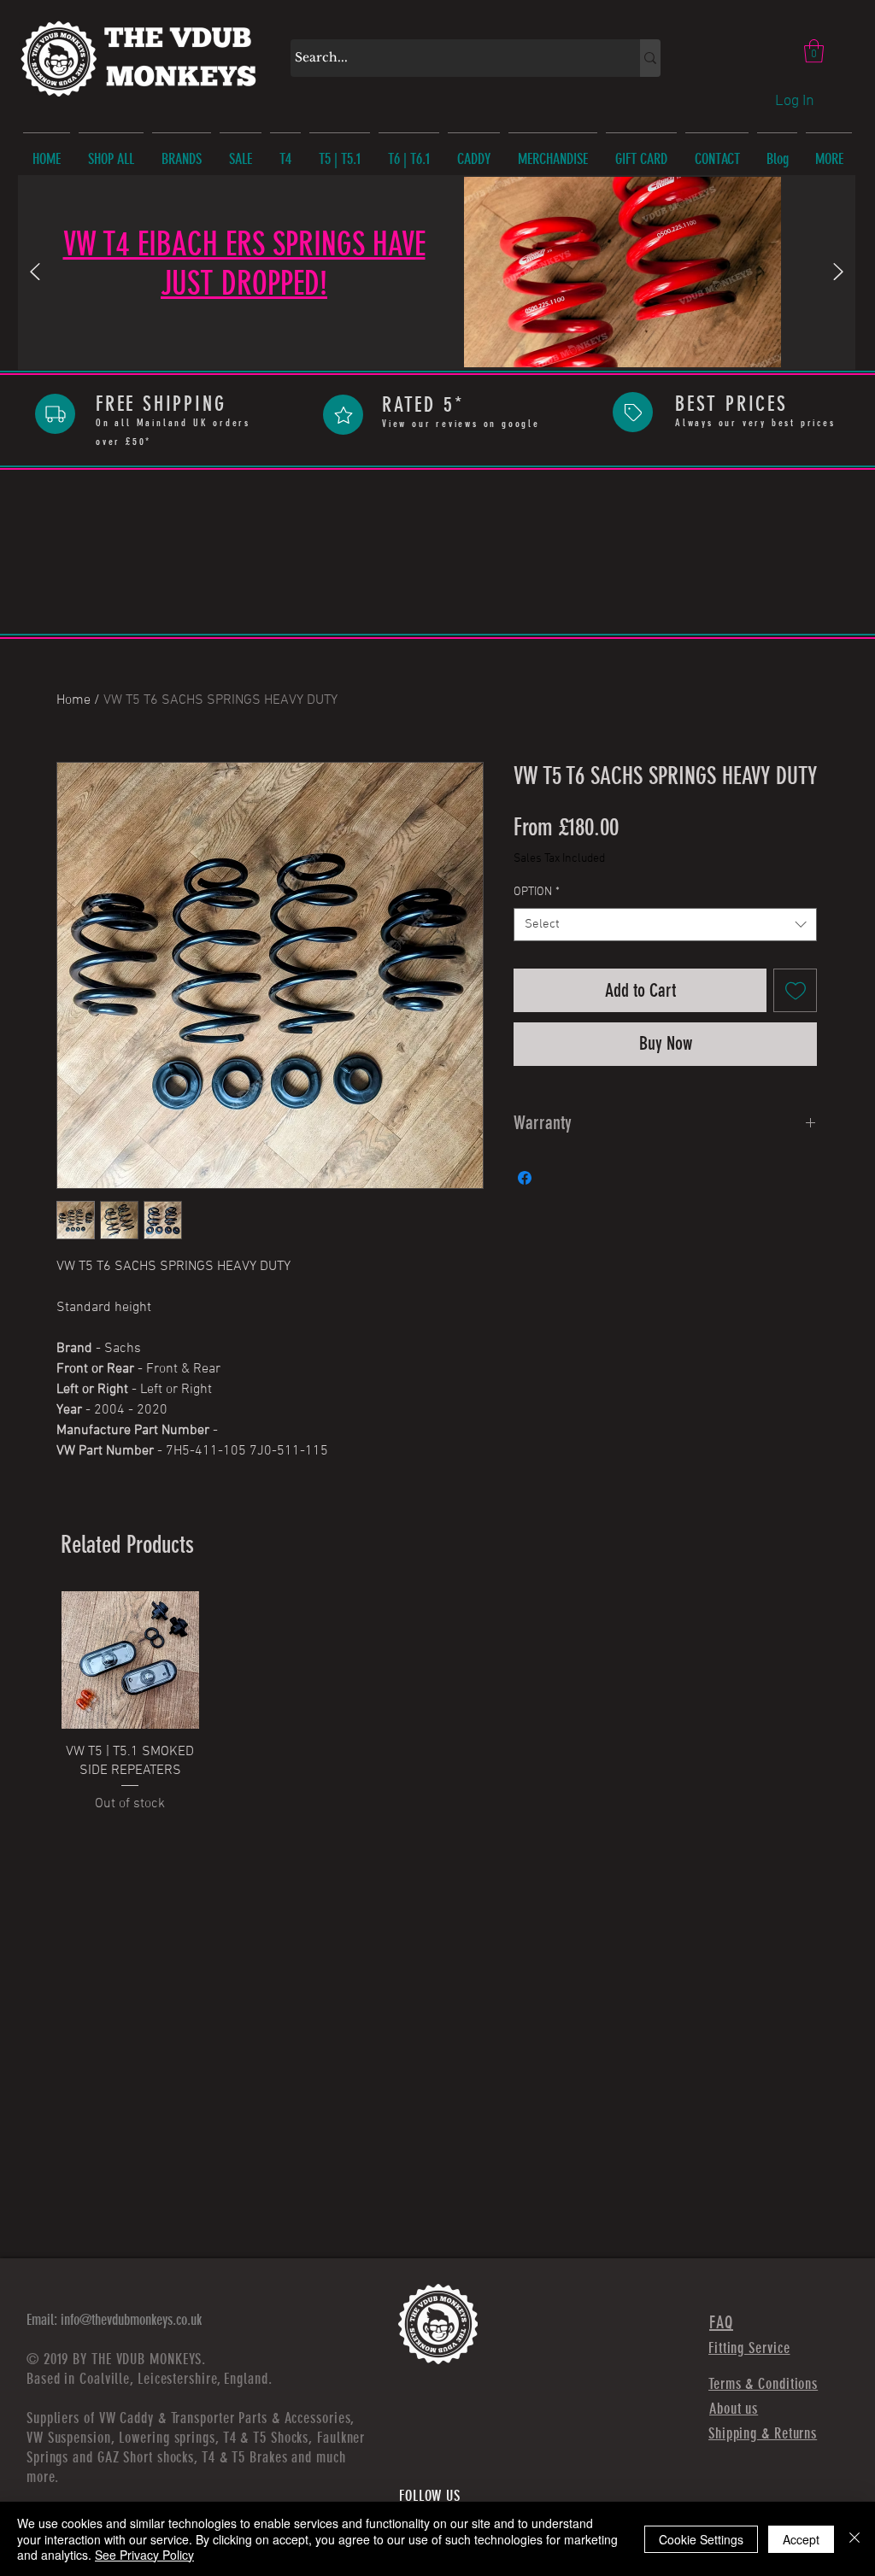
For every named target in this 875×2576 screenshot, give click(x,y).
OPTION (537, 892)
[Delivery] (55, 414)
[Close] (854, 2539)
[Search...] (650, 58)
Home (73, 700)
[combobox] (665, 925)
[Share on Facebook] (525, 1178)
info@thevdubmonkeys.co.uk (131, 2320)
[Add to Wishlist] (795, 990)
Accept (801, 2539)
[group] (439, 1703)
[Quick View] (130, 1660)
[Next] (838, 273)
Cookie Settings (701, 2539)
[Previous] (35, 273)
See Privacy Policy (144, 2555)
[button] (814, 51)
